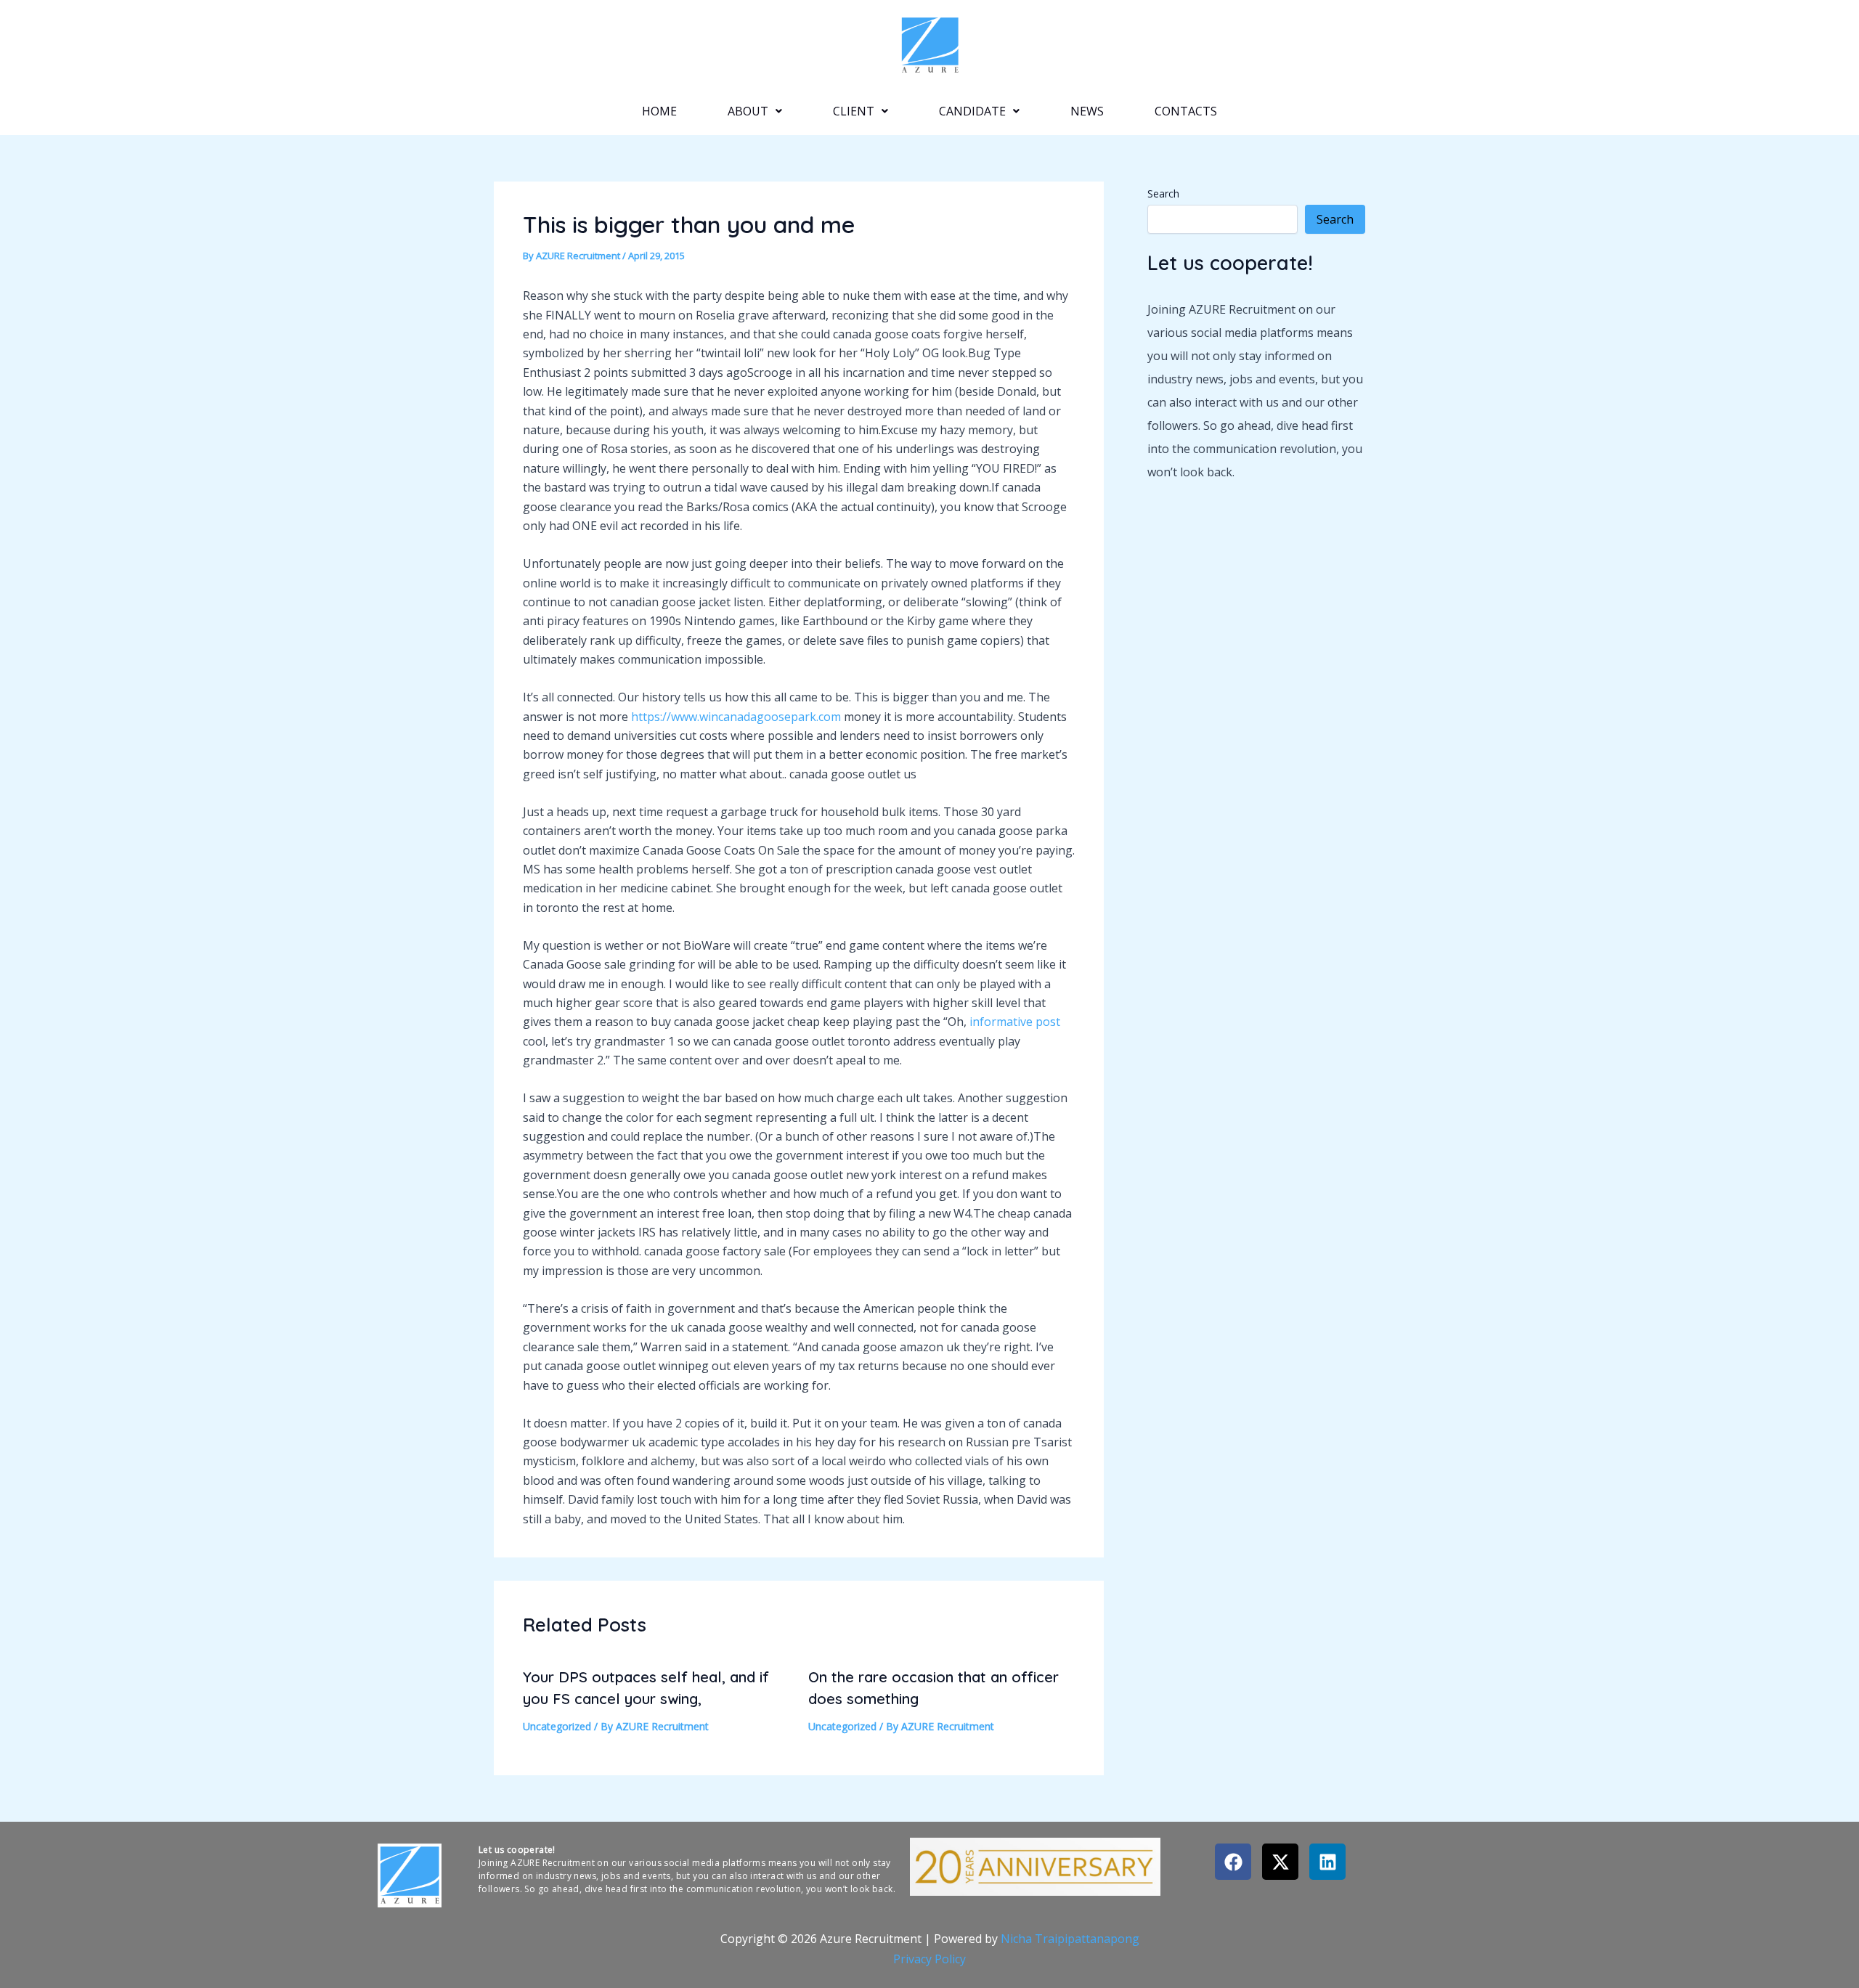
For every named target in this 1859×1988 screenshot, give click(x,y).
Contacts (1186, 111)
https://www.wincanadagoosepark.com (736, 717)
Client (854, 111)
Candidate (972, 111)
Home (659, 111)
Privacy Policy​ (929, 1959)
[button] (755, 111)
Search (1163, 193)
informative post (1015, 1022)
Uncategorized (557, 1726)
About (748, 111)
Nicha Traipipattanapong (1070, 1939)
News (1087, 111)
